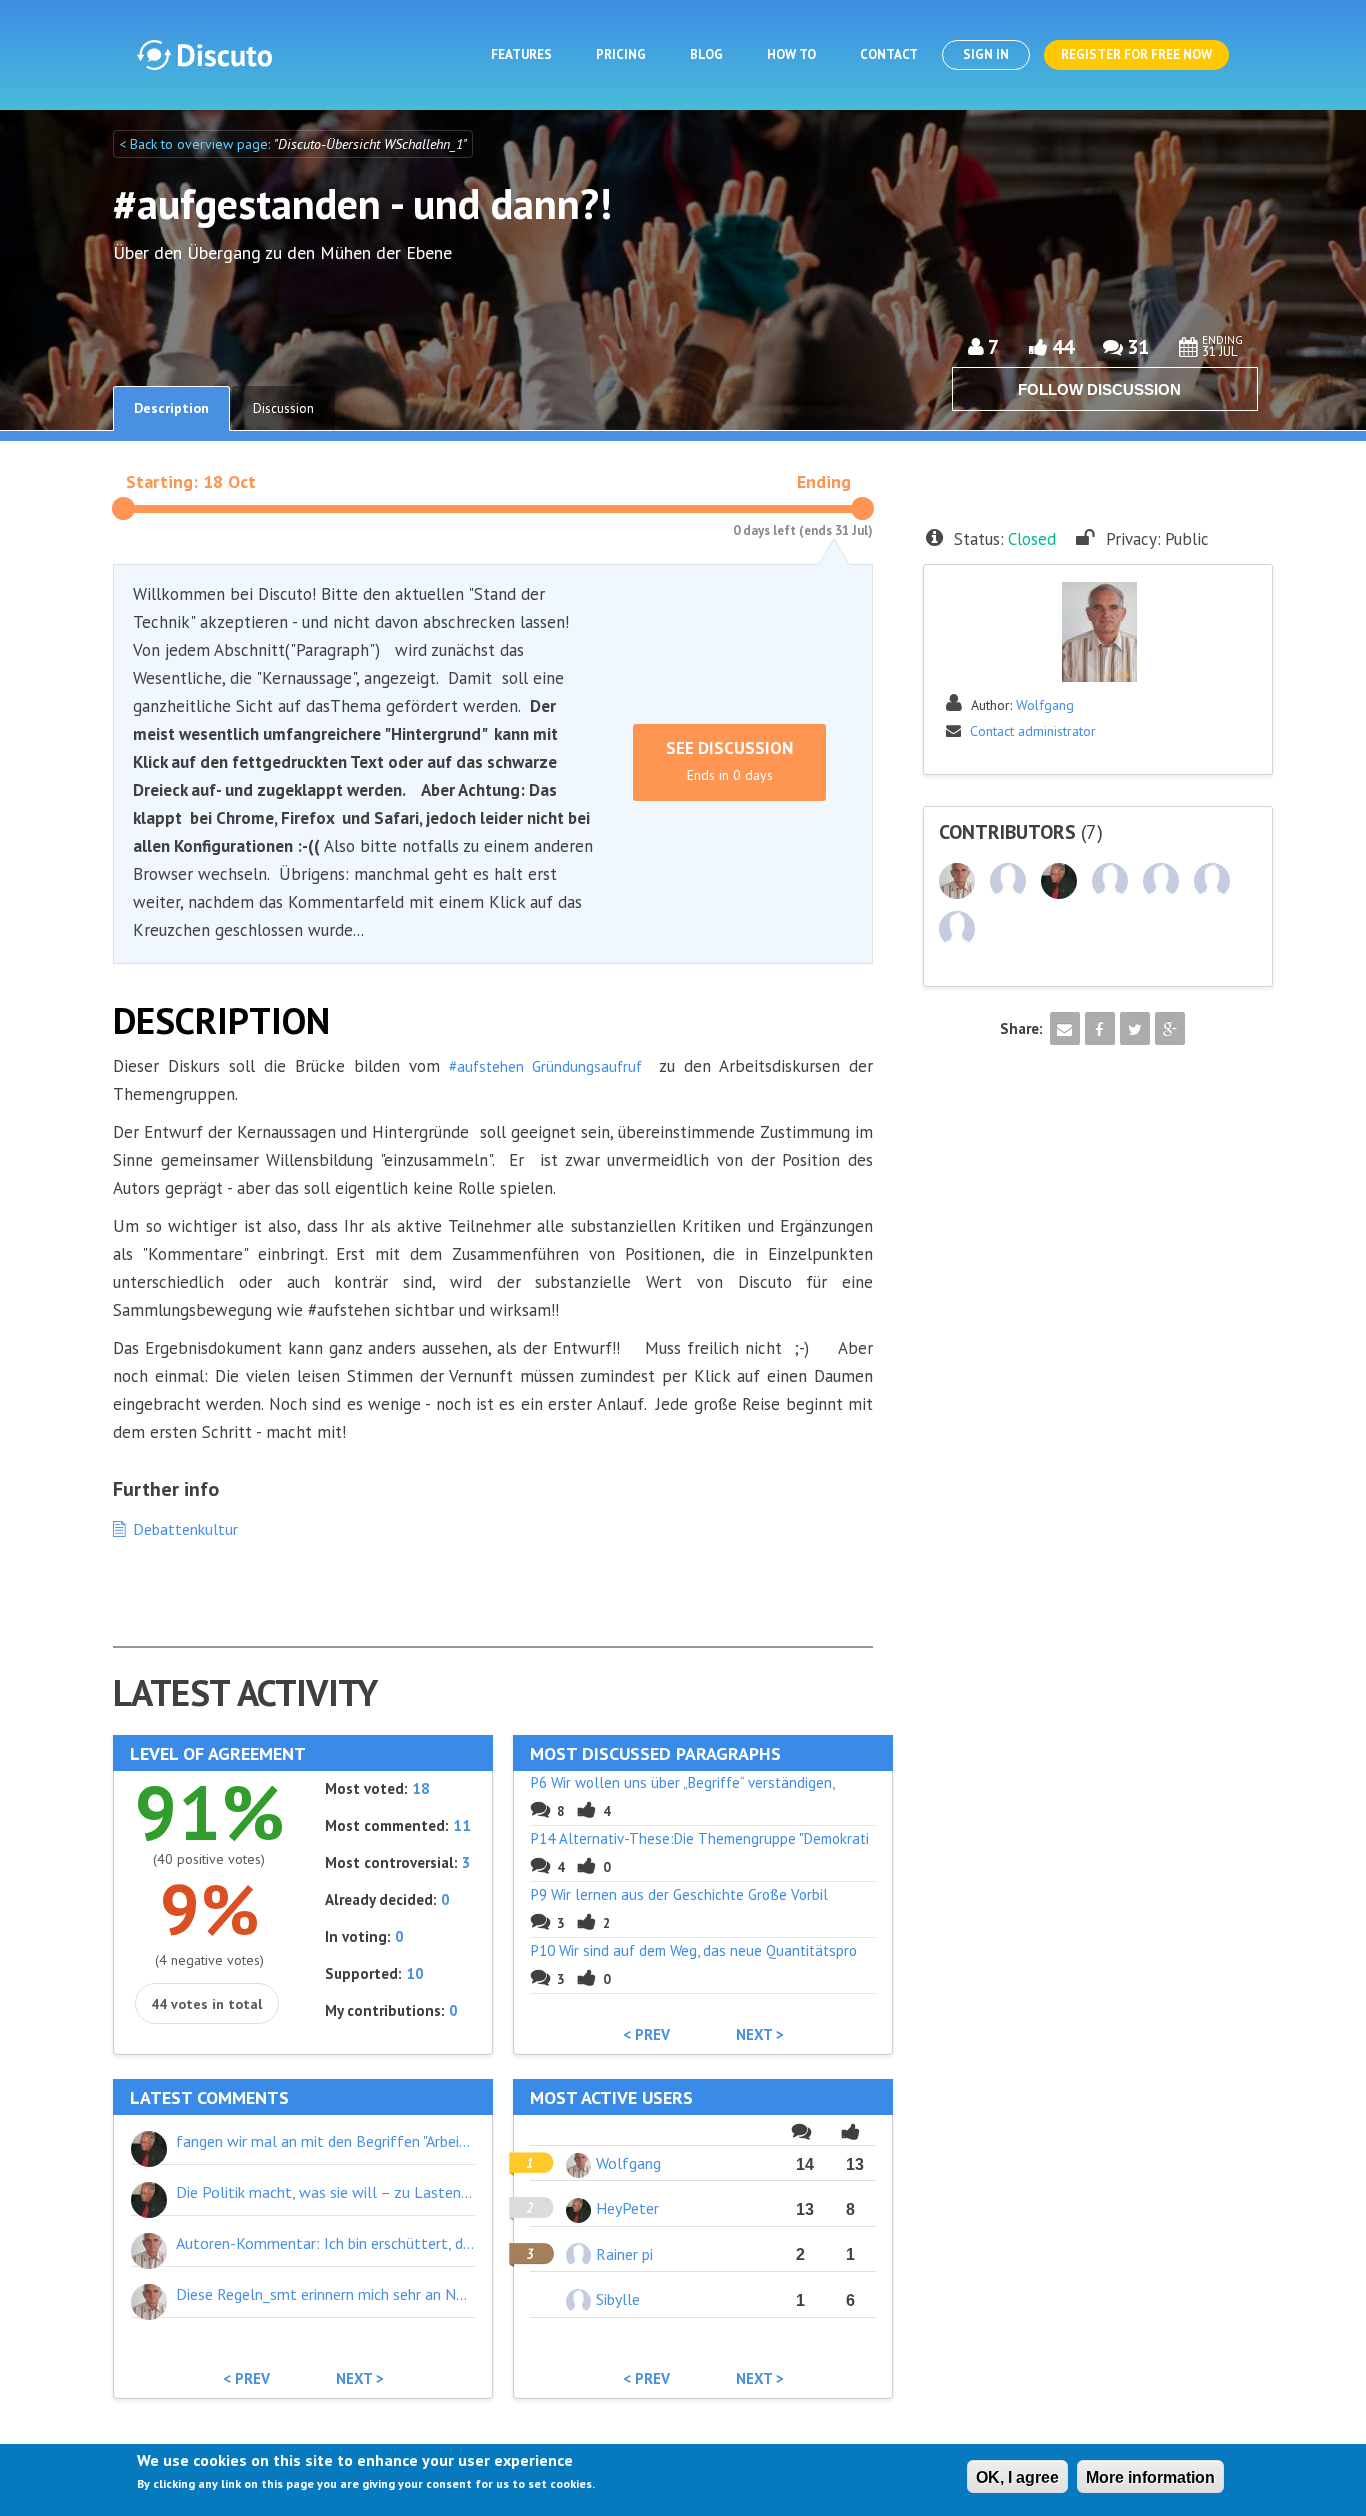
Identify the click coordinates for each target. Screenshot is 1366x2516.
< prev (646, 2035)
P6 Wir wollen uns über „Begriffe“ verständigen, (683, 1782)
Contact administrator (1033, 731)
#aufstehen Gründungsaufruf (540, 1066)
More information (1150, 2477)
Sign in (986, 54)
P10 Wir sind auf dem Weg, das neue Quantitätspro (694, 1950)
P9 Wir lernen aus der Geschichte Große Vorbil (679, 1894)
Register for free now (1136, 54)
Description (171, 408)
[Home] (204, 55)
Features (521, 54)
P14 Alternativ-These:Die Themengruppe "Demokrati (700, 1838)
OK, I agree (1017, 2477)
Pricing (621, 54)
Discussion (283, 408)
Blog (706, 54)
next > (760, 2035)
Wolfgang (1045, 705)
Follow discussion (1099, 389)
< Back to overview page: (196, 144)
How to (791, 54)
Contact (889, 54)
